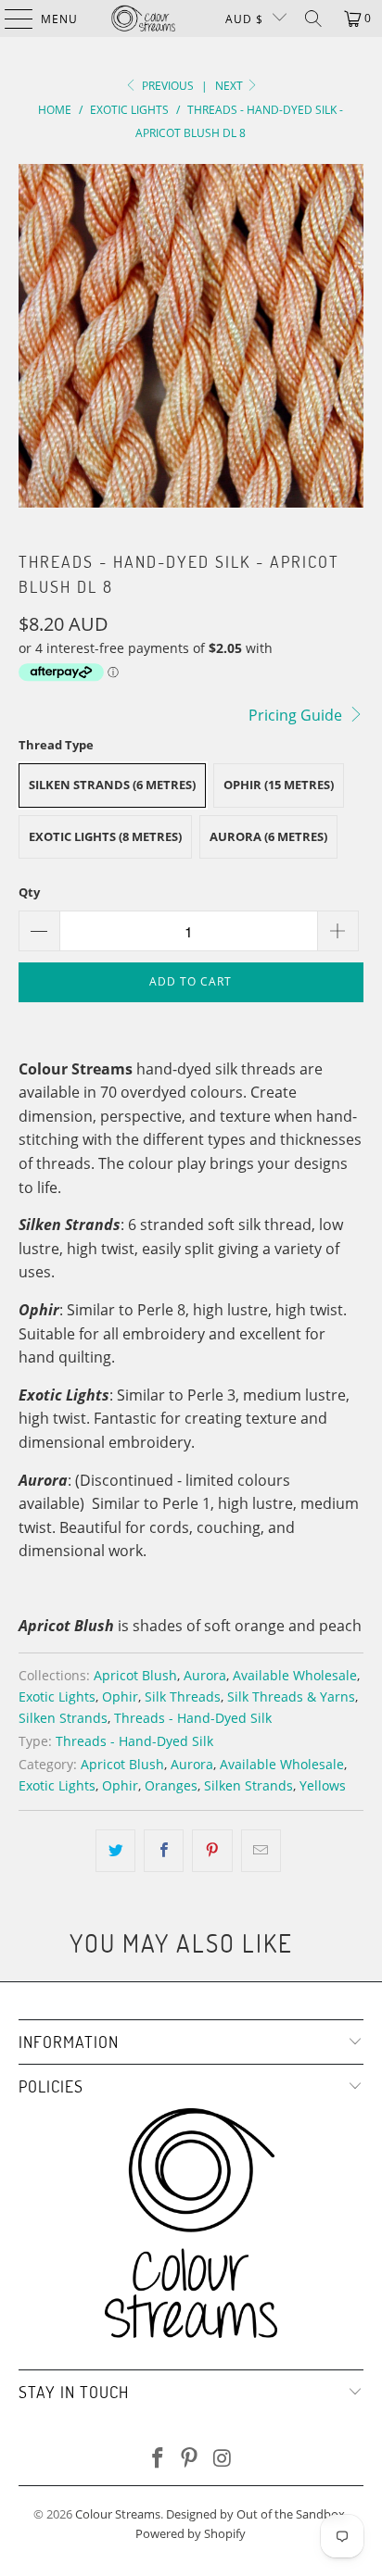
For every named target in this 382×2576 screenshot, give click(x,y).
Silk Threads (183, 1696)
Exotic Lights (57, 1696)
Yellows (323, 1785)
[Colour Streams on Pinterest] (190, 2459)
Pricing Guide (297, 715)
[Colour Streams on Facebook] (158, 2459)
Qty (29, 892)
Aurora (205, 1675)
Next (230, 86)
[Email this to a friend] (261, 1851)
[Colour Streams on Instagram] (223, 2459)
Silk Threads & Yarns (291, 1696)
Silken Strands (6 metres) (112, 785)
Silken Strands (63, 1718)
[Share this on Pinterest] (212, 1851)
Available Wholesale (295, 1675)
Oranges (171, 1785)
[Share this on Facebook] (164, 1851)
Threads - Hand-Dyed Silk (193, 1718)
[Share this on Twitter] (115, 1851)
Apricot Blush (135, 1675)
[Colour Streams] (144, 19)
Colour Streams (118, 2514)
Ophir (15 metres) (279, 785)
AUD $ (244, 19)
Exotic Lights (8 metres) (105, 836)
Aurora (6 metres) (268, 836)
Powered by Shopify (191, 2533)
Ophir (120, 1696)
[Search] (313, 19)
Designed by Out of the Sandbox (255, 2514)
